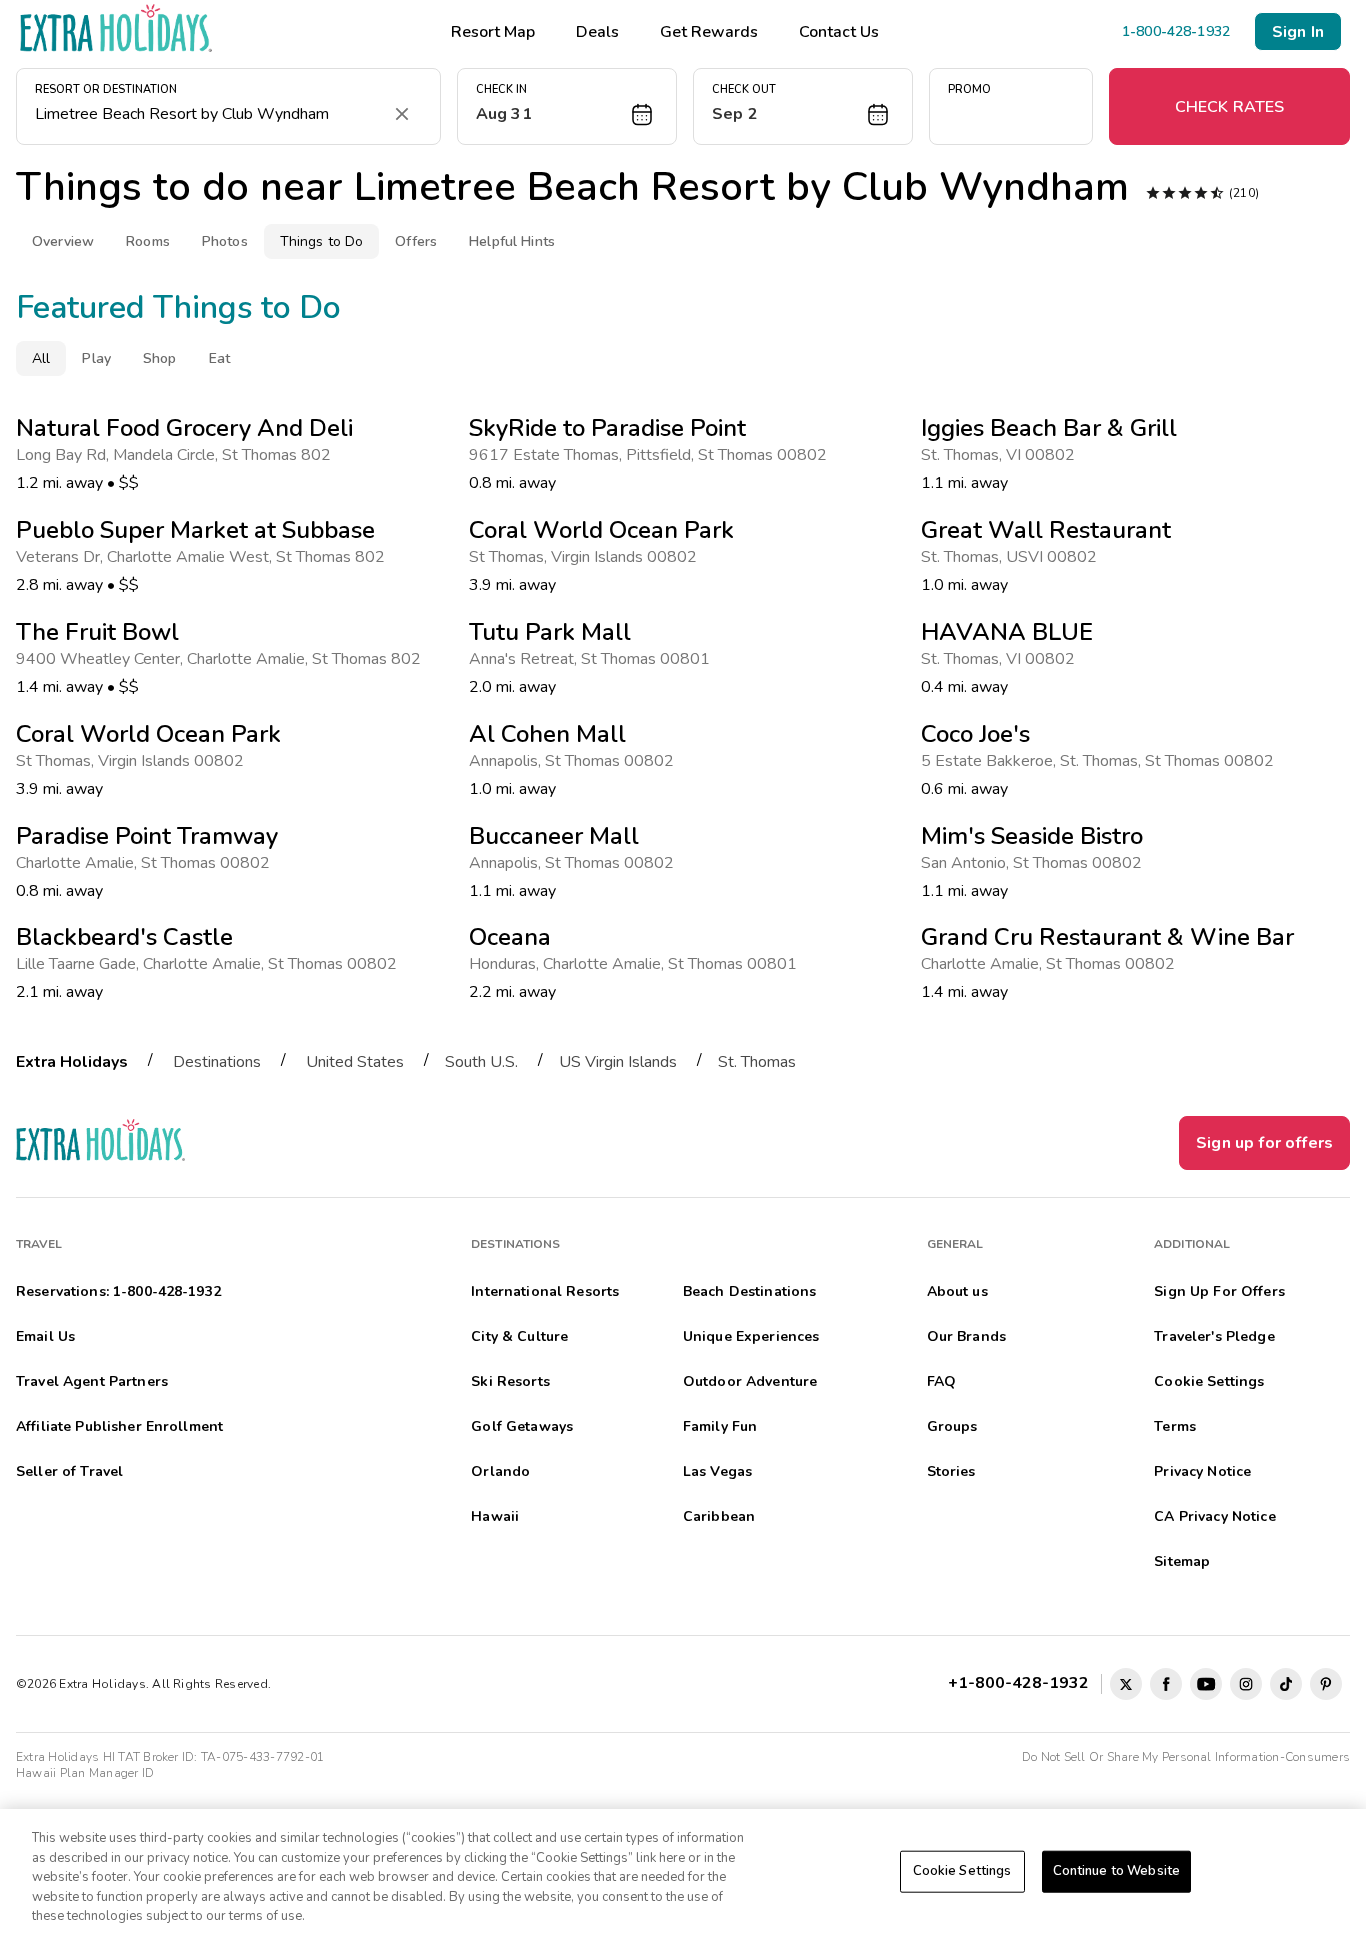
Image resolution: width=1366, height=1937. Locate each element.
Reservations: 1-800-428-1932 (118, 1291)
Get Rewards (709, 32)
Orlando (500, 1471)
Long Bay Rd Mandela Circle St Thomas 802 (177, 455)
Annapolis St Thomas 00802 (575, 761)
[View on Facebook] (1166, 1684)
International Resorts (545, 1291)
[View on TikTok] (1286, 1684)
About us (957, 1291)
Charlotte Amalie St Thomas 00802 (147, 863)
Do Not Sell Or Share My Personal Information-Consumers (1186, 1757)
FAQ (941, 1381)
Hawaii (495, 1516)
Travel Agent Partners (92, 1381)
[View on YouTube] (1206, 1684)
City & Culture (519, 1336)
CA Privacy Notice (1214, 1516)
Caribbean (719, 1516)
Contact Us (839, 32)
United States (355, 1062)
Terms (1175, 1426)
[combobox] (208, 114)
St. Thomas (757, 1062)
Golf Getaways (522, 1426)
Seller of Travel (69, 1471)
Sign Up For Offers (1219, 1291)
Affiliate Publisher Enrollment (119, 1426)
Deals (597, 32)
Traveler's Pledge (1214, 1336)
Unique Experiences (751, 1336)
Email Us (45, 1336)
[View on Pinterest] (1326, 1684)
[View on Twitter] (1126, 1684)
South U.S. (481, 1062)
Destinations (217, 1062)
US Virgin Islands (618, 1062)
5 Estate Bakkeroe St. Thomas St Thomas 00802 (1101, 761)
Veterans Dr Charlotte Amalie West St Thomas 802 (204, 557)
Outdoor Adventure (750, 1381)
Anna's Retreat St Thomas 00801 (593, 659)
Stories (951, 1471)
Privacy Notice (1202, 1471)
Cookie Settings (962, 1871)
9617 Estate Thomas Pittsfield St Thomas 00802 (652, 455)
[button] (567, 106)
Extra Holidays (72, 1062)
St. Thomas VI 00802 (1002, 455)
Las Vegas (717, 1471)
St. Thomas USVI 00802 (1013, 557)
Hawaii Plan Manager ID (85, 1773)
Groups (952, 1426)
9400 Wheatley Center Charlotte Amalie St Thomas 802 (222, 659)
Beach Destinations (750, 1291)
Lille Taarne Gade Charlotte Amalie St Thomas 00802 (210, 964)
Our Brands (966, 1336)
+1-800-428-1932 (1022, 1682)
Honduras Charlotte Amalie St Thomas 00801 (637, 964)
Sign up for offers (1264, 1143)
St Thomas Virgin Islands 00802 (134, 761)
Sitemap (1182, 1561)
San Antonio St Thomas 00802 (1035, 863)
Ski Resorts (510, 1381)
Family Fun (720, 1426)
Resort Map (493, 32)
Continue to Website (1116, 1871)
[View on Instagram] (1246, 1684)
